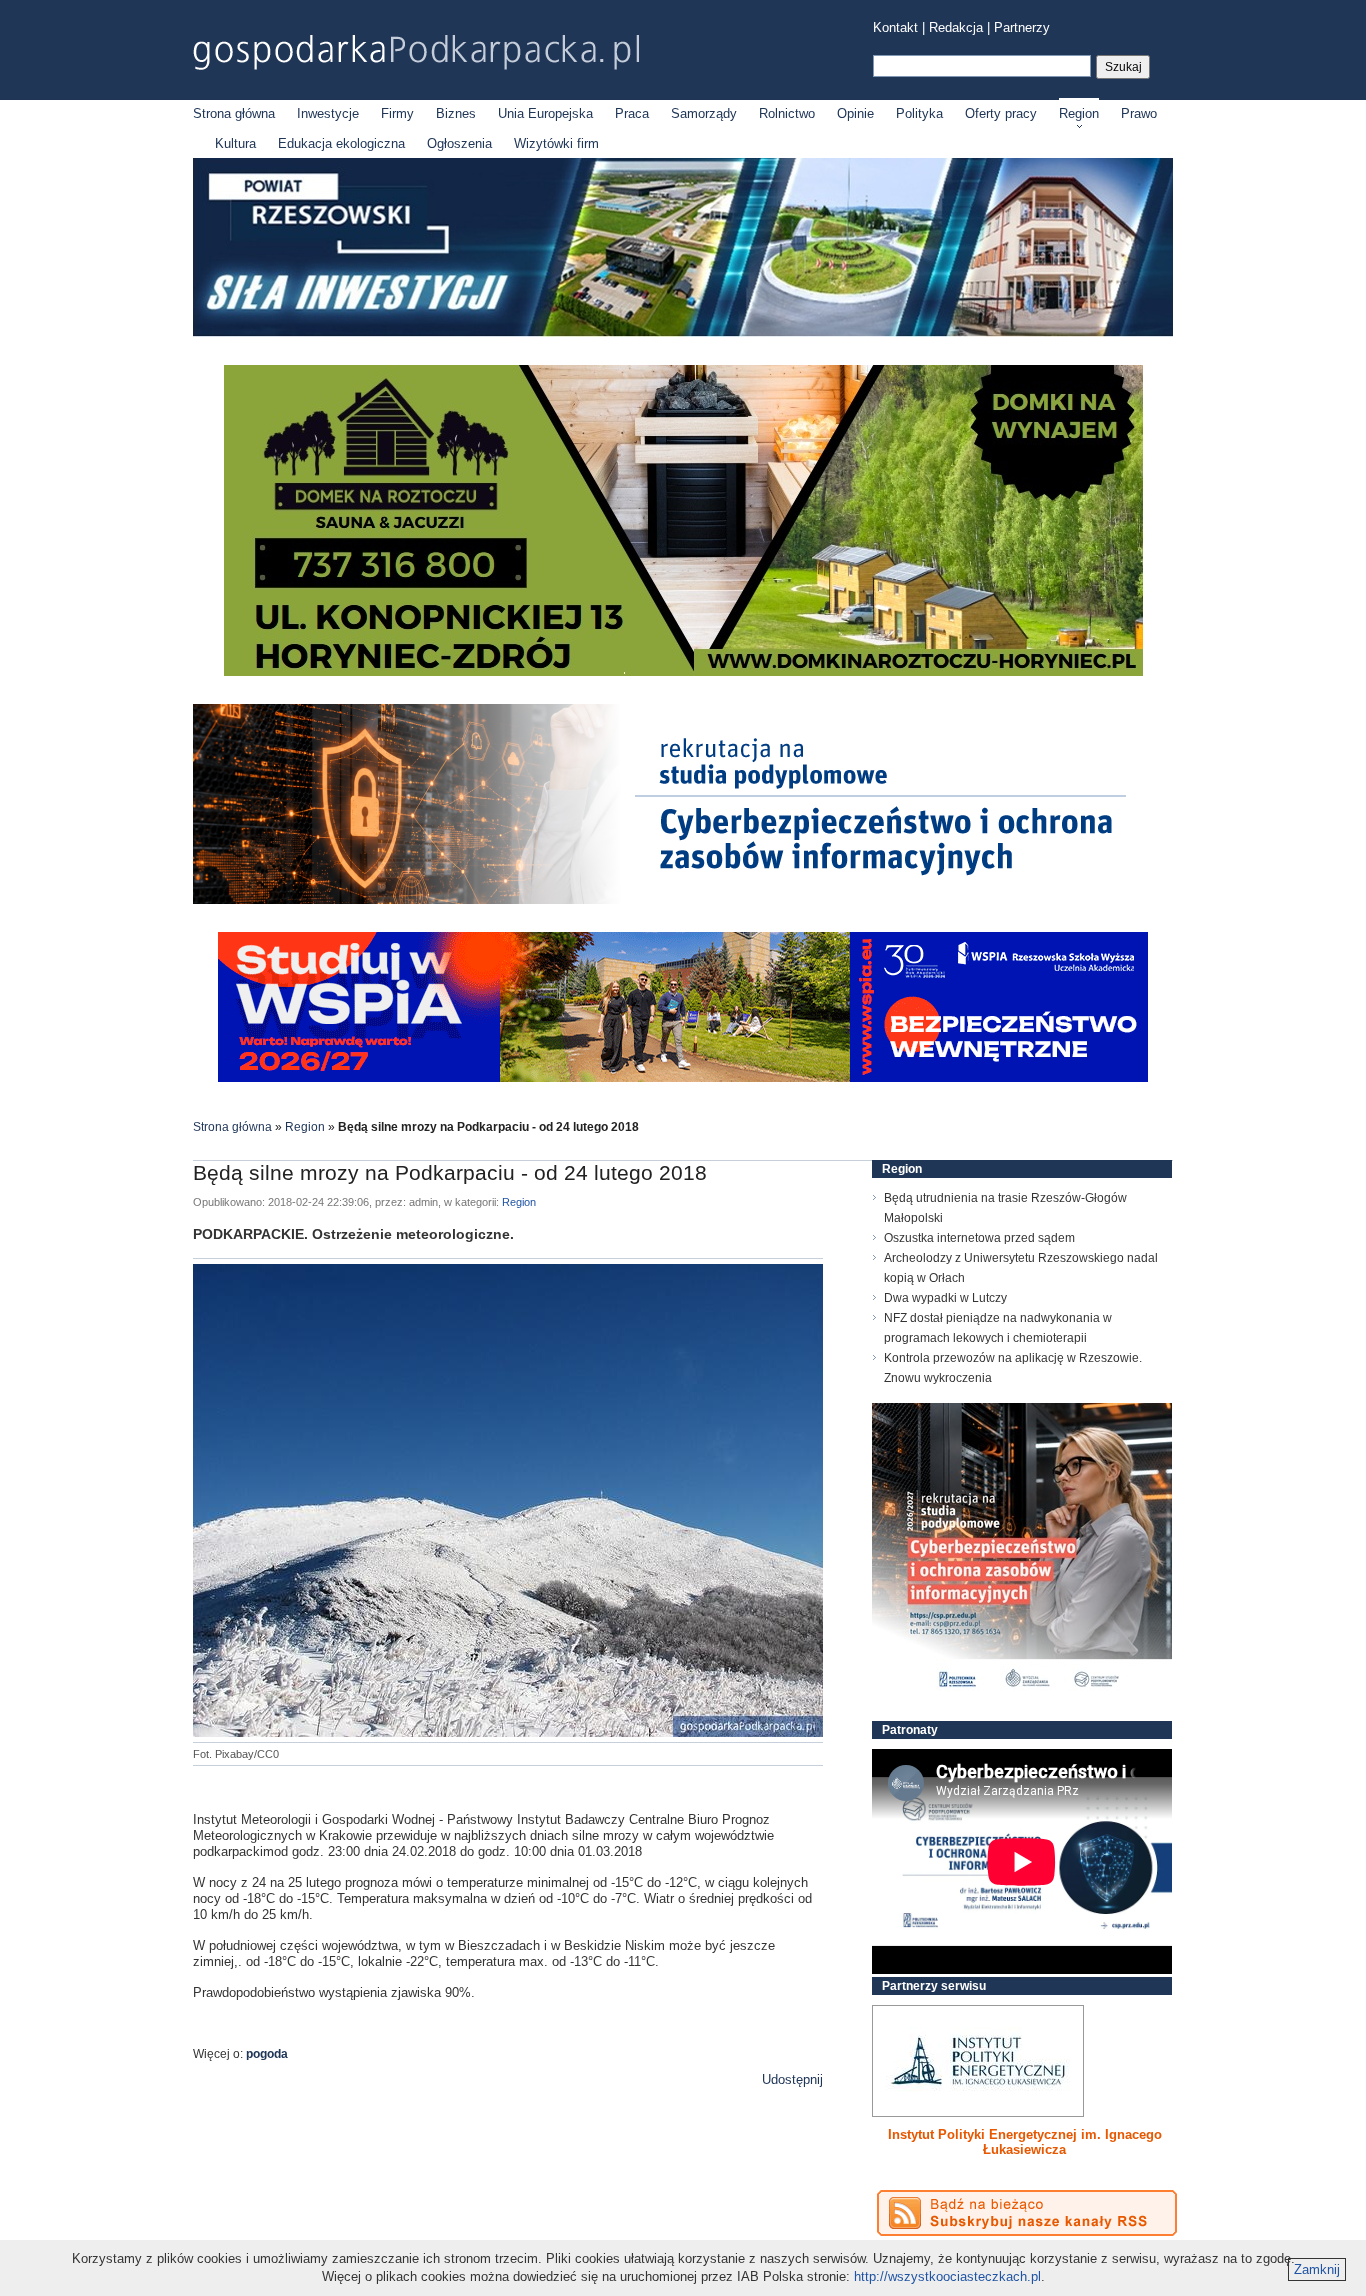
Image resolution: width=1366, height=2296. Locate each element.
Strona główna (234, 113)
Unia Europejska (545, 113)
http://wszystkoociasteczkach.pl (947, 2276)
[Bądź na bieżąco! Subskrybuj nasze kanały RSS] (1027, 2213)
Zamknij (1317, 2269)
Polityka (919, 113)
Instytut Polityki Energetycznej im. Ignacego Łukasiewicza (1025, 2142)
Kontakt (895, 27)
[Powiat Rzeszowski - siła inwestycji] (683, 332)
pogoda (267, 2054)
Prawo (1139, 113)
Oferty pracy (1001, 113)
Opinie (855, 113)
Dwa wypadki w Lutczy (945, 1298)
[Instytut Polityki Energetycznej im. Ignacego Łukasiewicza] (978, 2061)
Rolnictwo (787, 113)
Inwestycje (328, 113)
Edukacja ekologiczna (341, 143)
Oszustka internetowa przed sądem (979, 1238)
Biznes (456, 113)
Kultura (235, 143)
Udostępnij (792, 2079)
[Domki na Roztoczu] (683, 671)
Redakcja (956, 27)
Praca (632, 113)
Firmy (397, 113)
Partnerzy (1022, 27)
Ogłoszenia (459, 143)
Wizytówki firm (556, 143)
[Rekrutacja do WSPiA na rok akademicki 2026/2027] (683, 1077)
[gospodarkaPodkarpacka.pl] (416, 52)
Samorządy (704, 113)
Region (1079, 113)
